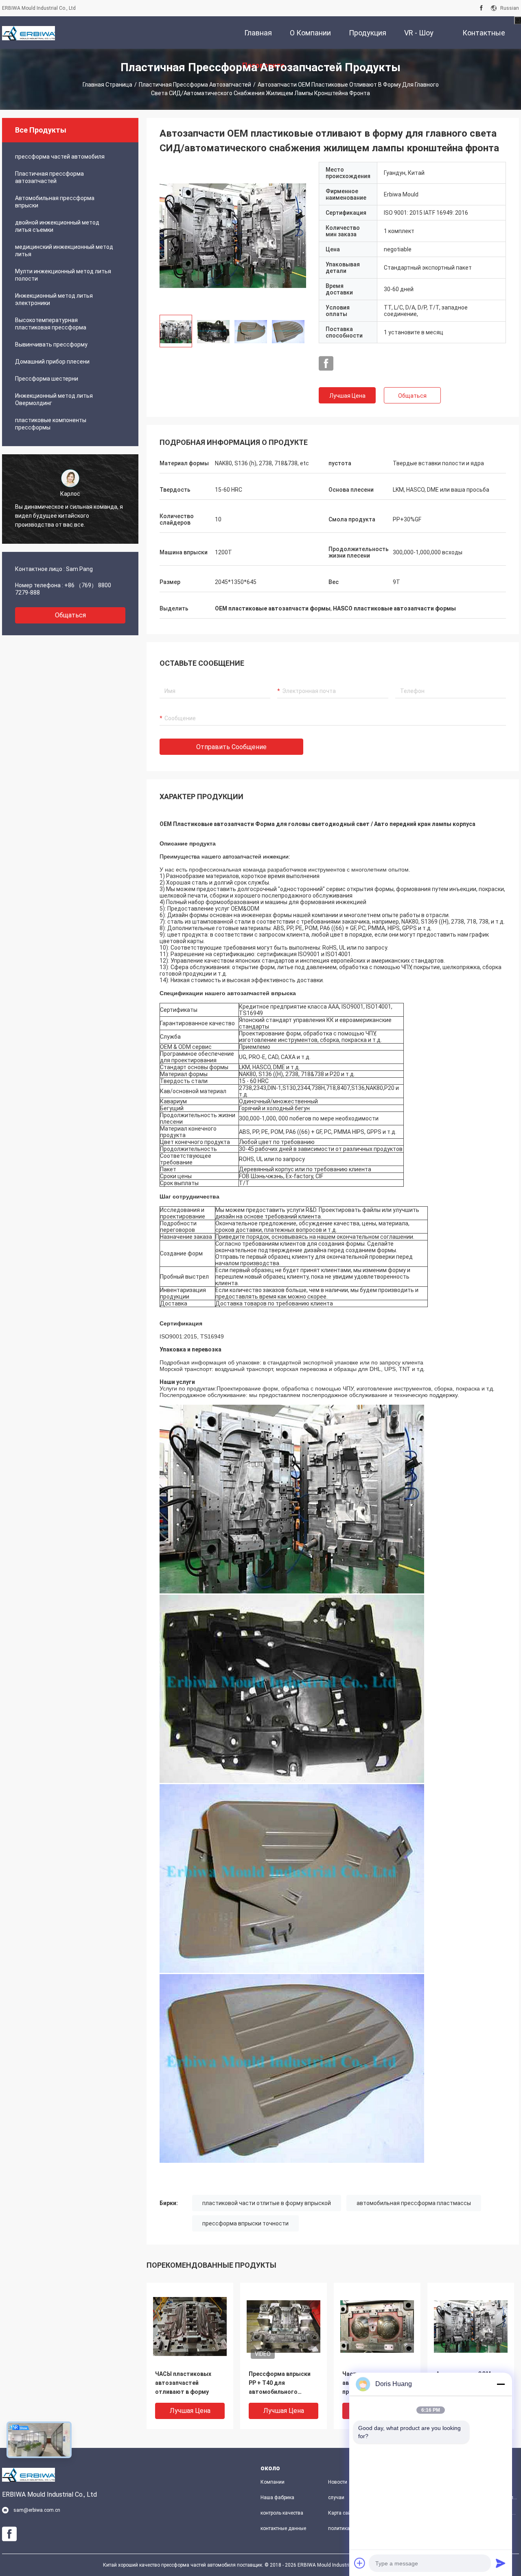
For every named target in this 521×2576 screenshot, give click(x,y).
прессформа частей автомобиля (60, 157)
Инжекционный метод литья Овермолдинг (54, 399)
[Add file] (360, 2563)
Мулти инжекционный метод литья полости (63, 275)
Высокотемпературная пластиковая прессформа (51, 324)
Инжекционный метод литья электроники (54, 299)
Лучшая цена (347, 396)
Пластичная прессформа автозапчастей (195, 85)
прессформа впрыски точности (245, 2223)
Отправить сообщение (231, 747)
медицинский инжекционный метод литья (64, 251)
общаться (70, 615)
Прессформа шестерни (47, 379)
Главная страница (107, 85)
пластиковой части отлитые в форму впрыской (267, 2203)
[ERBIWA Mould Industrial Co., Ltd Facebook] (481, 8)
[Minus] (501, 2384)
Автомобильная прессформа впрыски (55, 202)
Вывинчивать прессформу (51, 344)
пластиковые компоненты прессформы (51, 424)
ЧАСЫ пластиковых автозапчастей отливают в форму (183, 2383)
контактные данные (283, 2528)
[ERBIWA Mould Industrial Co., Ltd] (28, 33)
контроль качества (282, 2513)
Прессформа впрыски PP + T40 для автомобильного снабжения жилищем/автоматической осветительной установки (280, 2383)
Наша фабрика (277, 2498)
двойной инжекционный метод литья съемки (57, 226)
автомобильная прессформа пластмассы (414, 2203)
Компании (273, 2482)
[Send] (501, 2563)
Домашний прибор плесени (52, 362)
